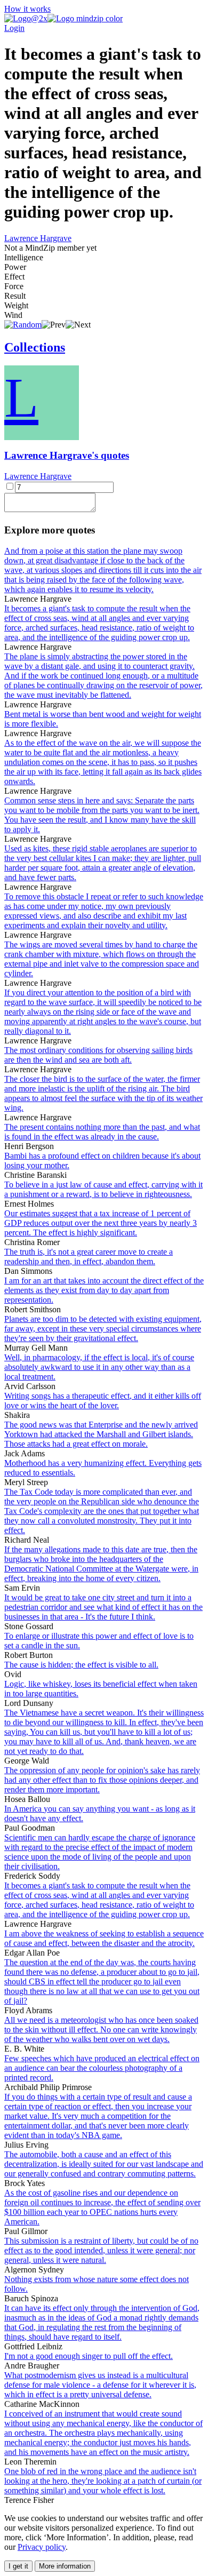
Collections (35, 347)
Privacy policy (42, 2547)
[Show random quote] (23, 325)
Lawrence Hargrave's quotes (67, 455)
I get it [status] (18, 2566)
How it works (27, 9)
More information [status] (65, 2566)
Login (14, 28)
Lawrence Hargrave (38, 238)
